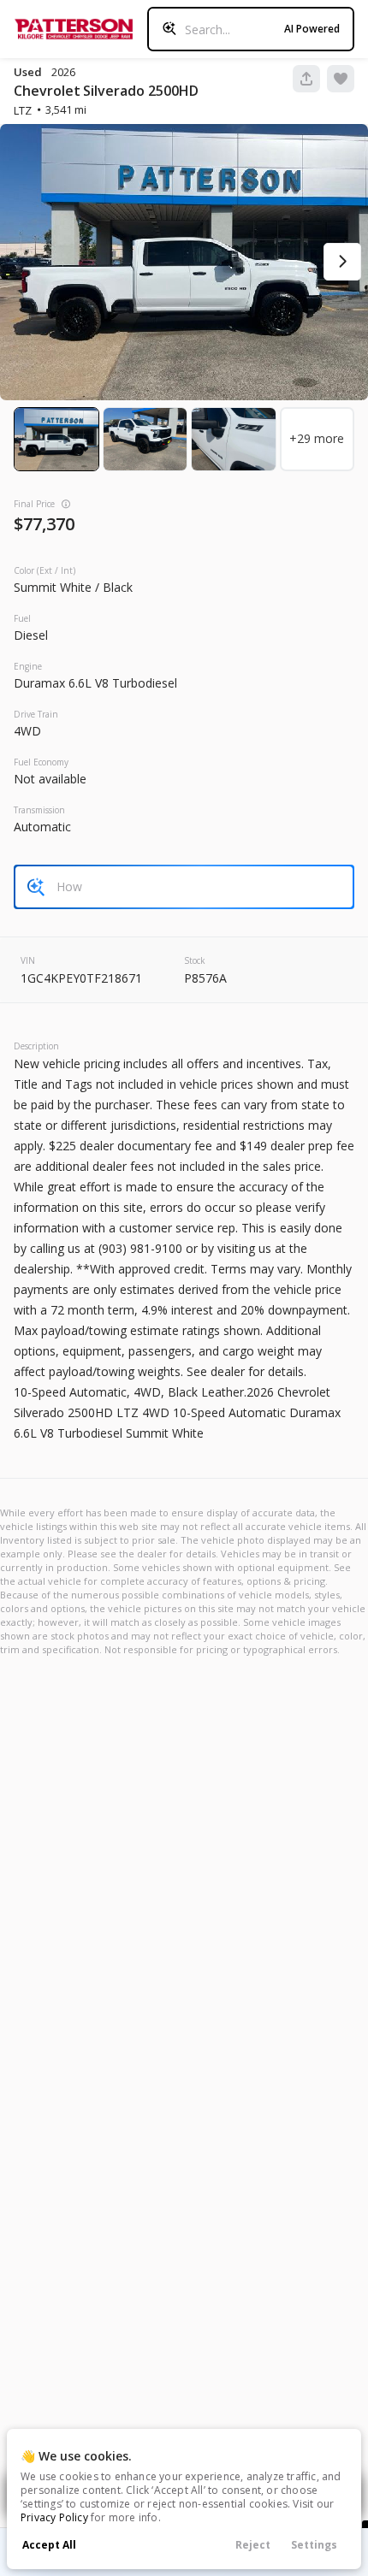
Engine (28, 666)
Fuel (22, 618)
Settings (314, 2545)
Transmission (39, 810)
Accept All (49, 2545)
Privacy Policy (54, 2517)
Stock (195, 960)
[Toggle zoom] (184, 262)
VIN (28, 960)
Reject (253, 2545)
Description (36, 1046)
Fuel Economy (41, 762)
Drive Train (36, 714)
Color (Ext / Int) (45, 570)
